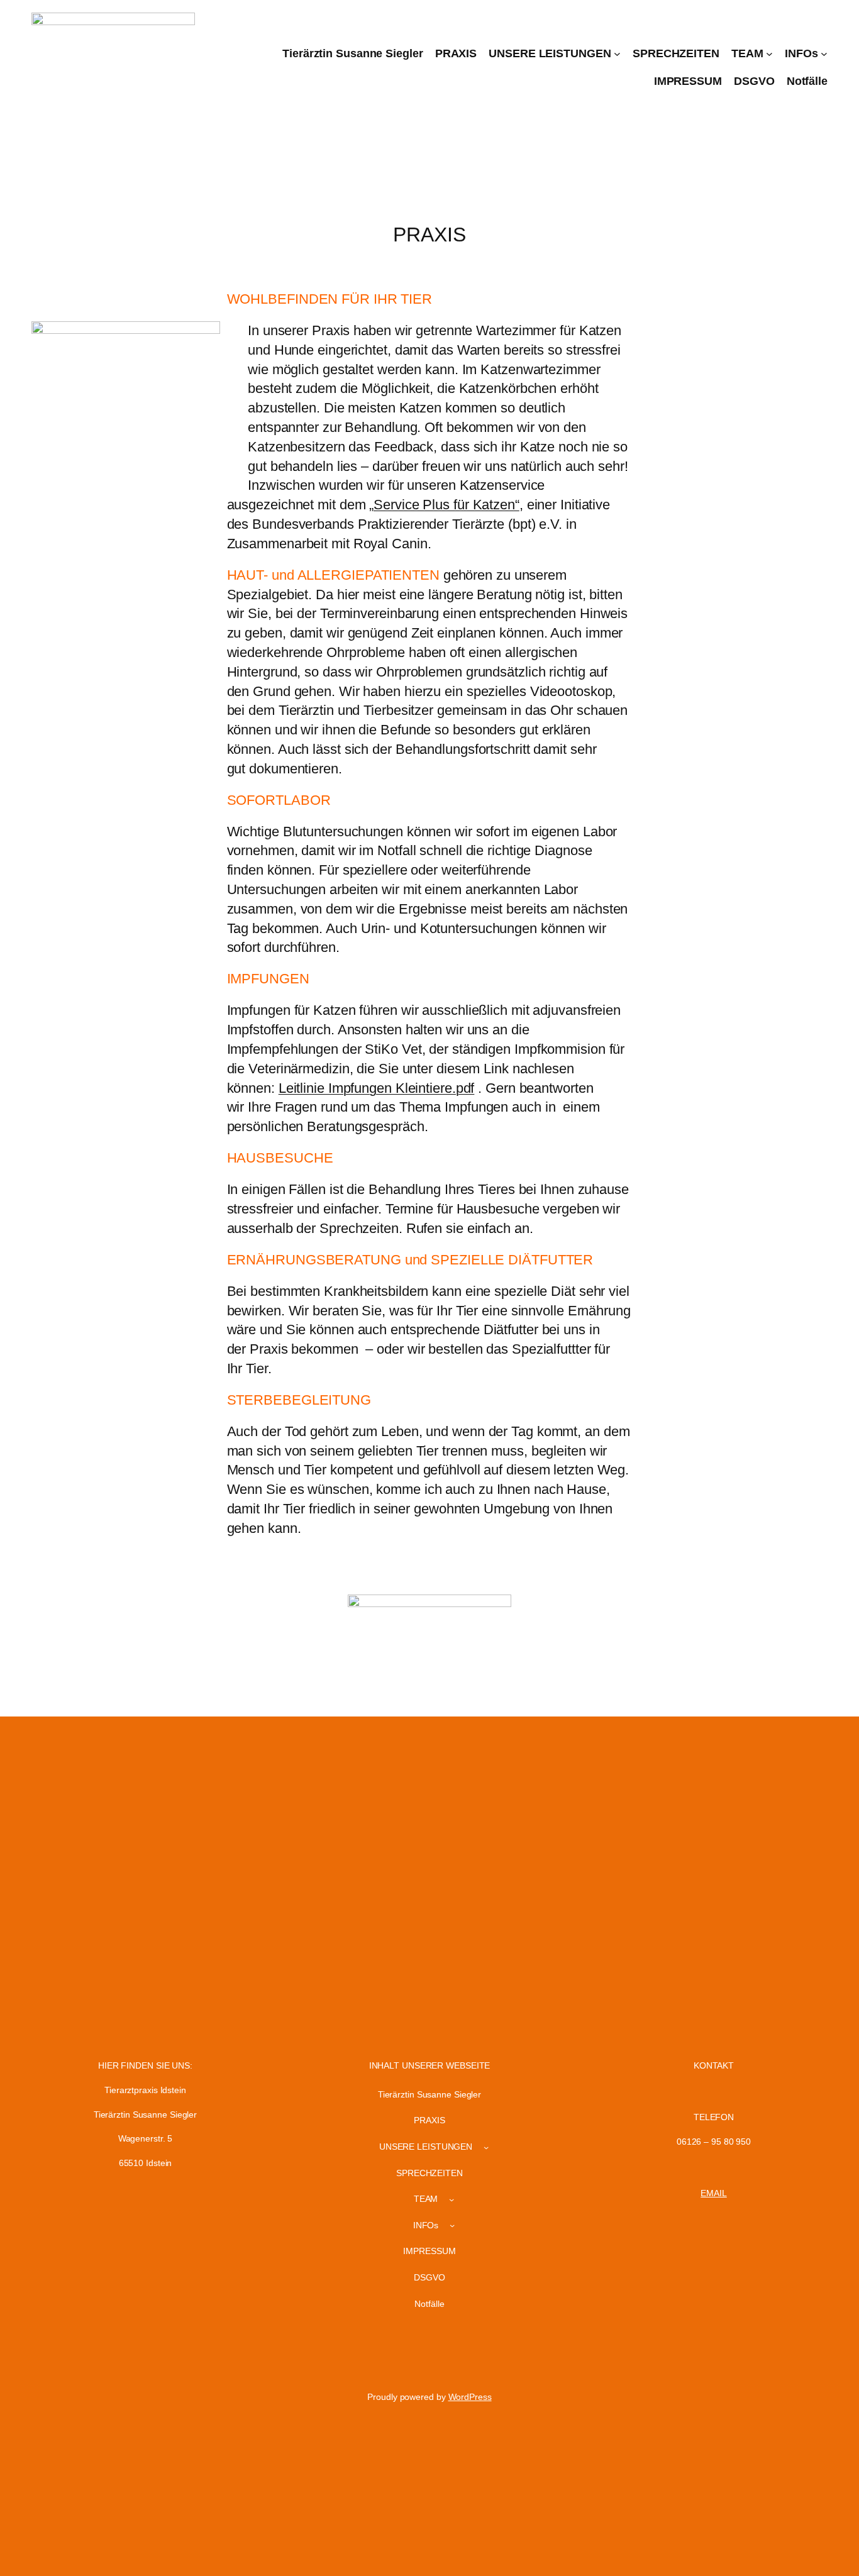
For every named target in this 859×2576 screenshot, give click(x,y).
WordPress (470, 2397)
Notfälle (807, 81)
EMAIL (714, 2193)
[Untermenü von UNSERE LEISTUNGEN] (617, 54)
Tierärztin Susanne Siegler (352, 53)
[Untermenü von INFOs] (824, 54)
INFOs (801, 53)
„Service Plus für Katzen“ (444, 505)
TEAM (747, 53)
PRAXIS (456, 53)
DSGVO (754, 81)
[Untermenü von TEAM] (769, 54)
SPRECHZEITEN (676, 53)
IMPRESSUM (688, 81)
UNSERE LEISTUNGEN (550, 53)
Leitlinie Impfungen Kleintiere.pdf (377, 1088)
